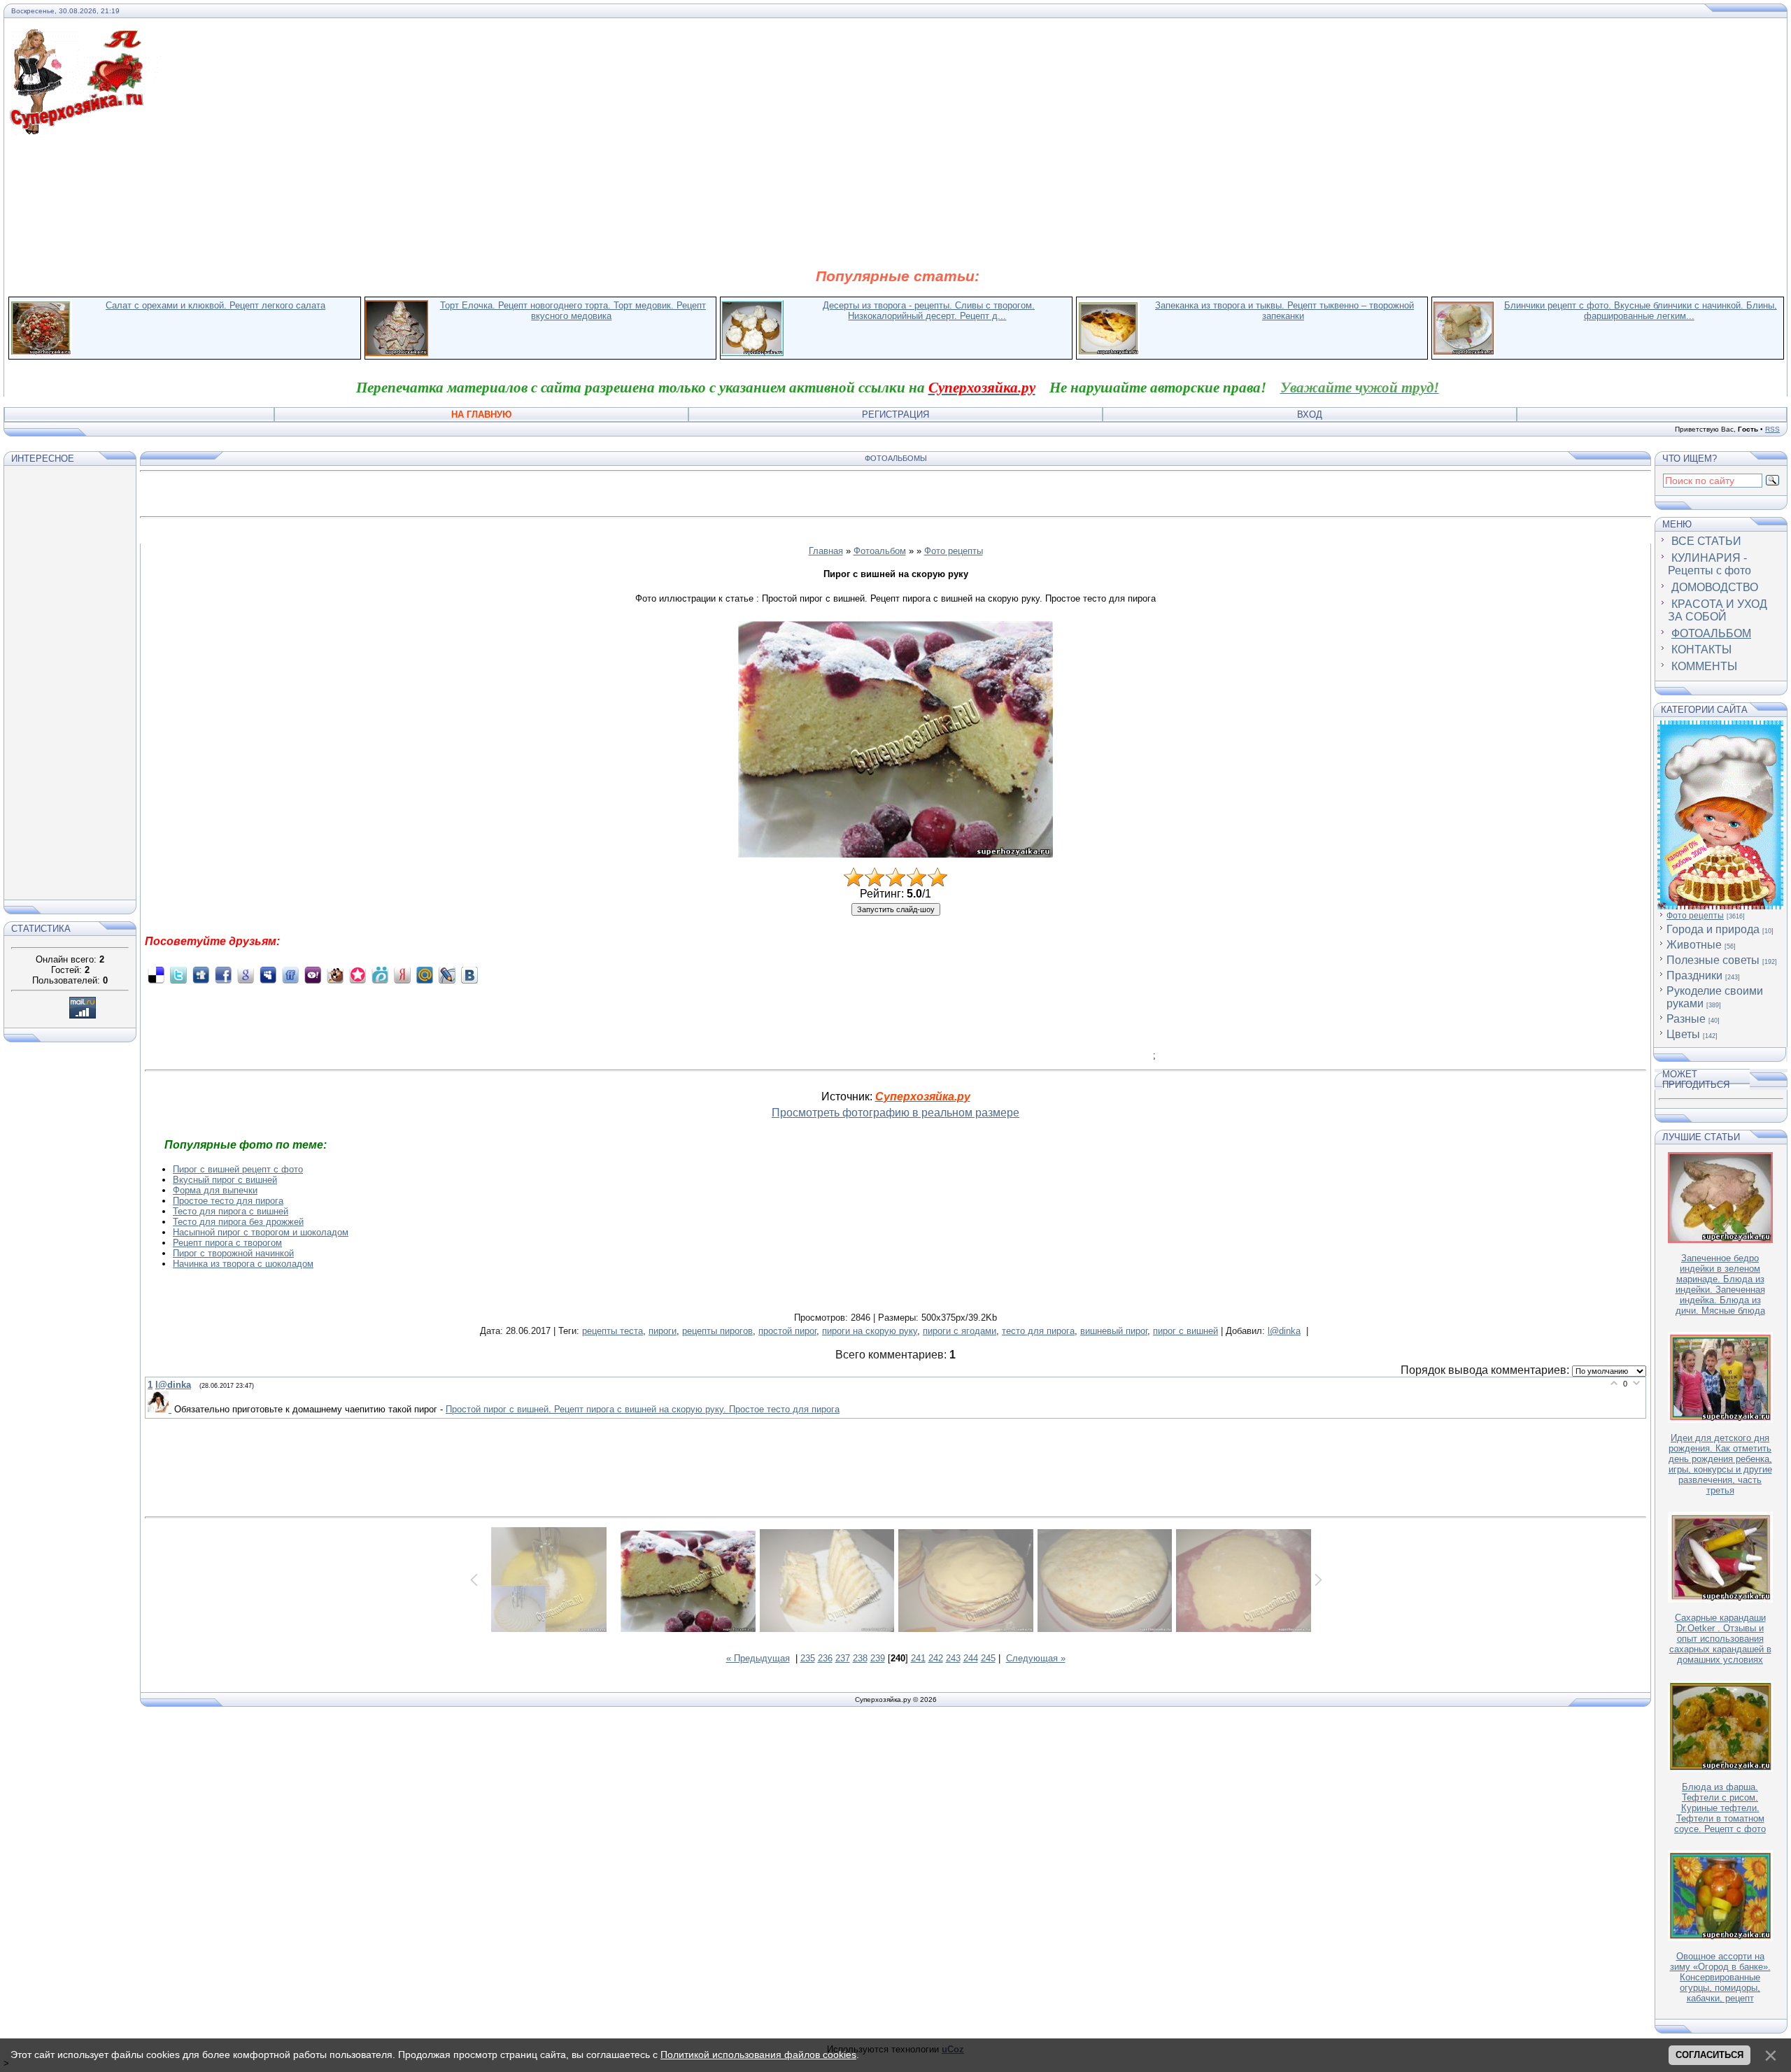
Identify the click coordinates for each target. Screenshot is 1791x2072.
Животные (1694, 945)
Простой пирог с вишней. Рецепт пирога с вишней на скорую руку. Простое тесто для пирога (643, 1409)
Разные (1686, 1019)
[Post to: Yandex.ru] (402, 975)
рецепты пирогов (717, 1331)
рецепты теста (613, 1331)
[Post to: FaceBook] (223, 975)
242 (936, 1658)
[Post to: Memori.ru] (358, 975)
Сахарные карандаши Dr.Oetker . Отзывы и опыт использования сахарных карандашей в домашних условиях (1720, 1639)
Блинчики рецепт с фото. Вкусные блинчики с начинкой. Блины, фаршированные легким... (1641, 311)
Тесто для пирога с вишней (231, 1211)
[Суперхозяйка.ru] (85, 37)
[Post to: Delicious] (156, 975)
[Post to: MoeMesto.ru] (380, 975)
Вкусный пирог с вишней (225, 1180)
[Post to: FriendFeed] (290, 975)
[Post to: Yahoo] (313, 975)
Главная (826, 551)
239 (878, 1658)
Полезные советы (1713, 960)
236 (825, 1658)
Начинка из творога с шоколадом (243, 1264)
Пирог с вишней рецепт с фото (238, 1169)
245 (988, 1658)
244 (971, 1658)
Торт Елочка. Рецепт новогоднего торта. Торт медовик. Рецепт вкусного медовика (573, 311)
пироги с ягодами (960, 1331)
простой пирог (787, 1331)
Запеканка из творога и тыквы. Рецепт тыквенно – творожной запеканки (1284, 311)
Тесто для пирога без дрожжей (238, 1222)
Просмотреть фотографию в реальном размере (895, 1113)
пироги (663, 1331)
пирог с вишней (1185, 1331)
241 (918, 1658)
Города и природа (1713, 929)
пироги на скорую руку (870, 1331)
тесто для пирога (1038, 1331)
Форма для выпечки (215, 1190)
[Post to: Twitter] (178, 975)
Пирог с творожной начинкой (233, 1253)
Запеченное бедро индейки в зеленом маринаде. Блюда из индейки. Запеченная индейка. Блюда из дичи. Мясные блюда (1720, 1284)
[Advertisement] (898, 201)
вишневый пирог (1114, 1331)
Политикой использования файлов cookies (758, 2055)
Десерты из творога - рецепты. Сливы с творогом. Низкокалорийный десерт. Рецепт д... (929, 311)
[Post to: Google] (246, 975)
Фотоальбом (880, 551)
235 (808, 1658)
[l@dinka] (161, 1409)
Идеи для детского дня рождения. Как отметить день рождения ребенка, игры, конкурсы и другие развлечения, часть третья (1720, 1464)
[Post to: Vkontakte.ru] (469, 975)
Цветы (1683, 1034)
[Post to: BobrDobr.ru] (335, 975)
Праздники (1694, 975)
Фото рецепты (954, 551)
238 (860, 1658)
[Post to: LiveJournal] (447, 975)
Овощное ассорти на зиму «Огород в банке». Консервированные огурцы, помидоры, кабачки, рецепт (1720, 1977)
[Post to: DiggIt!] (201, 975)
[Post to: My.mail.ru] (425, 975)
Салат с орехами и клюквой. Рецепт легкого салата (215, 305)
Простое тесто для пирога (228, 1201)
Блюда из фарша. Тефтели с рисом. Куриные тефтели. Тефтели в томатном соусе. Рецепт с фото (1720, 1808)
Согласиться (1709, 2055)
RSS (1772, 429)
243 (953, 1658)
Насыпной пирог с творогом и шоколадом (261, 1232)
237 (843, 1658)
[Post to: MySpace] (268, 975)
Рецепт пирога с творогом (227, 1243)
